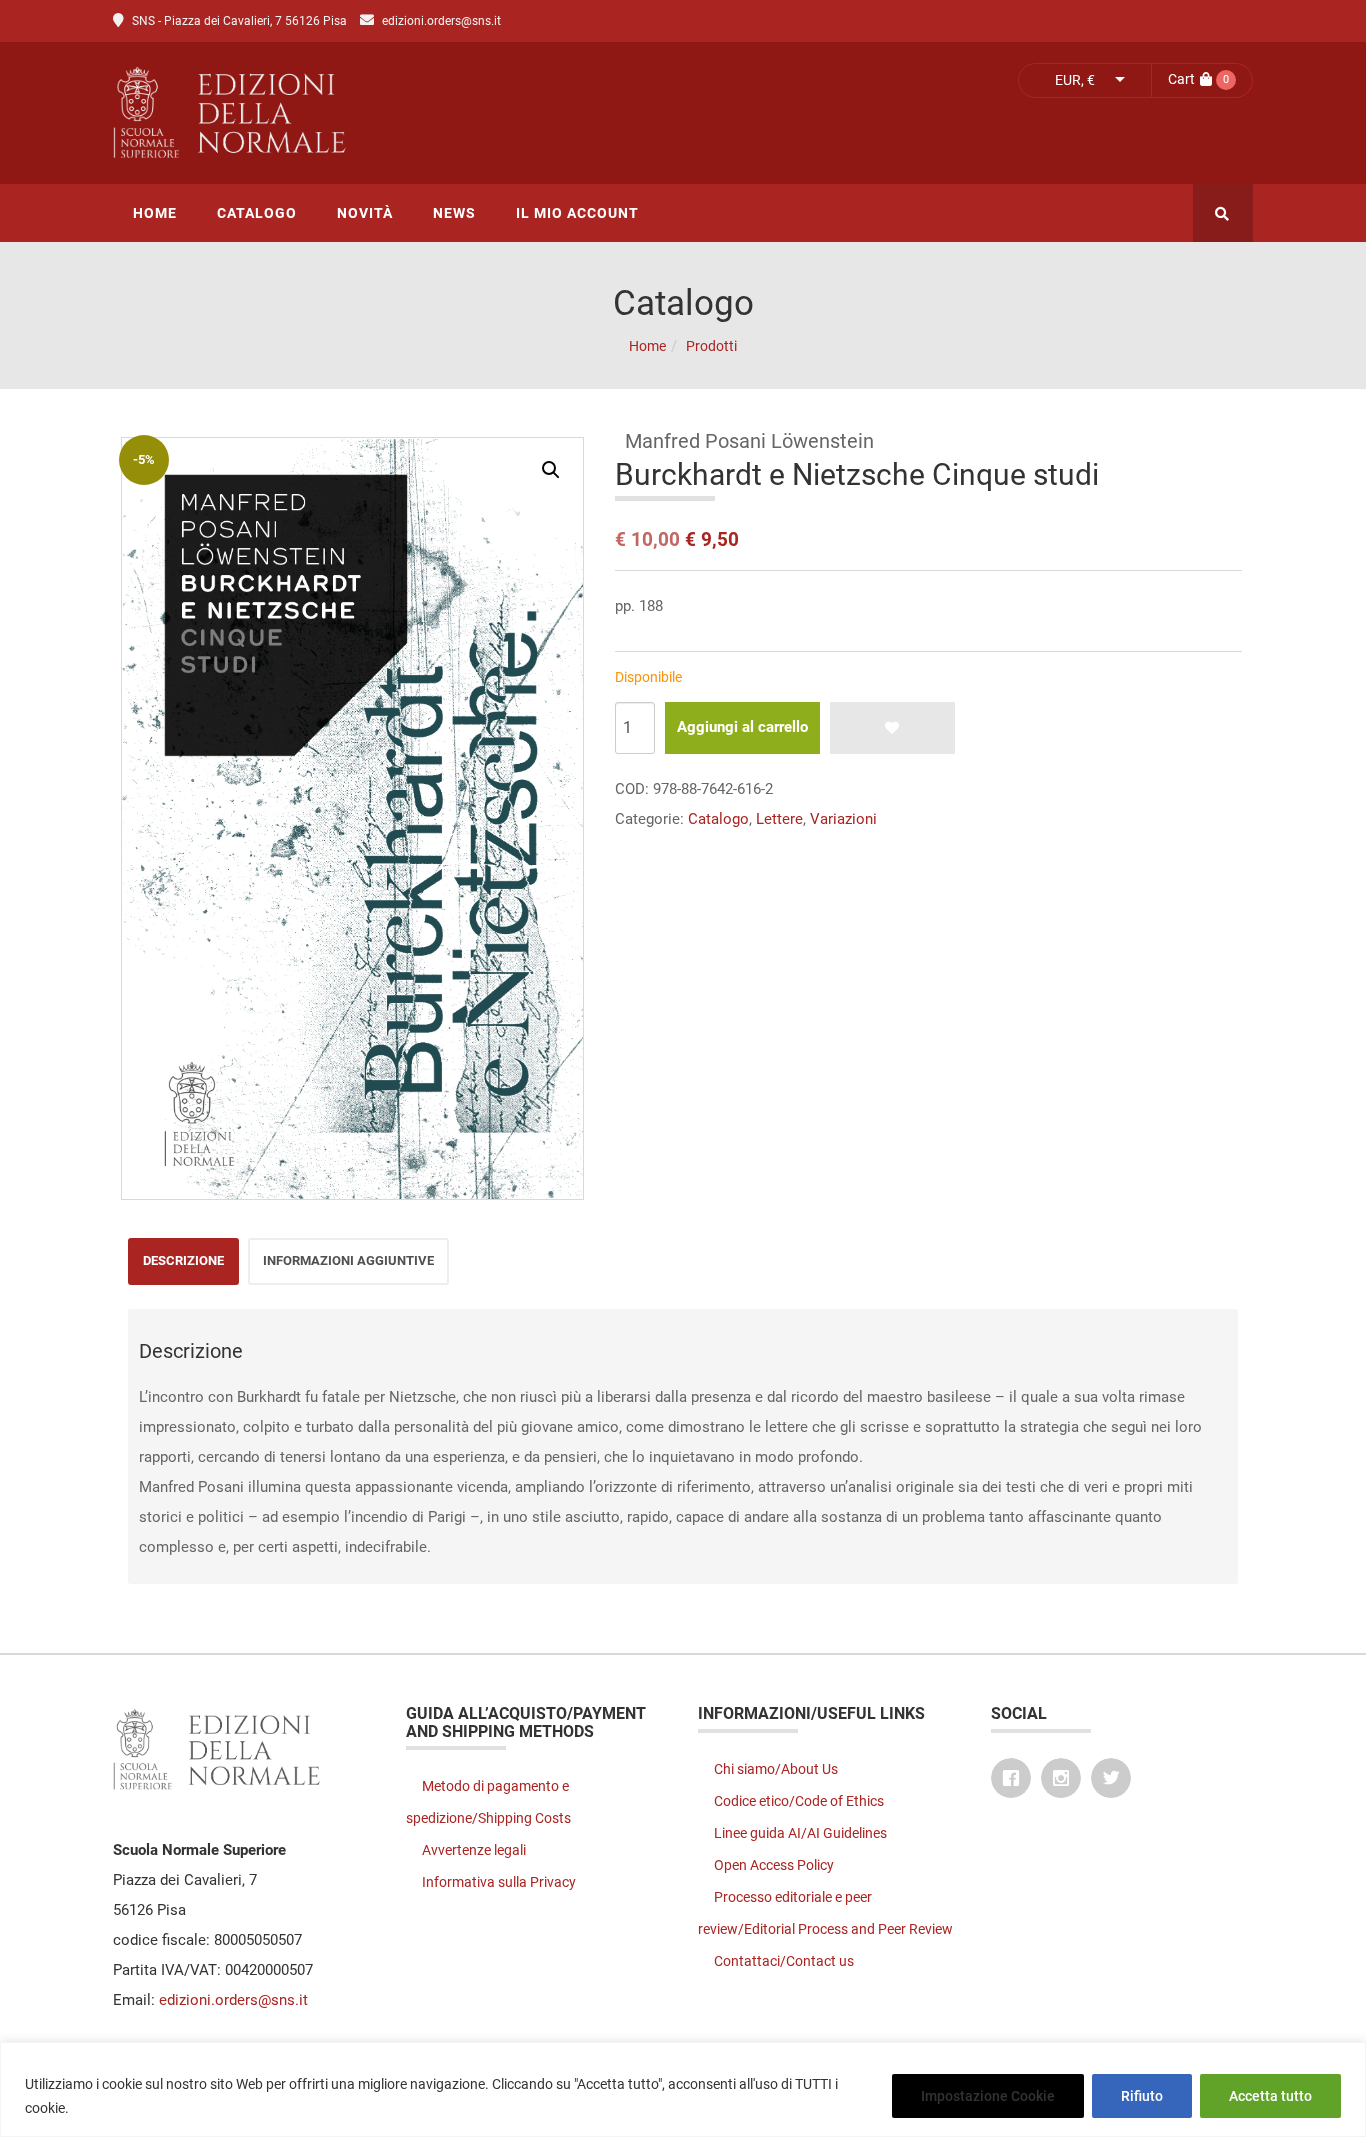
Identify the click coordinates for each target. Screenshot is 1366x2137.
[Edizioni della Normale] (407, 113)
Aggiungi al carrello (742, 727)
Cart (1181, 79)
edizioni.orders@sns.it (441, 21)
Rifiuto (1142, 2096)
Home (647, 346)
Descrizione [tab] (183, 1260)
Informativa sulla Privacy (499, 1882)
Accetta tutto (1270, 2096)
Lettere (779, 819)
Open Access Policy (774, 1865)
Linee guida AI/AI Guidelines (800, 1833)
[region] (683, 2089)
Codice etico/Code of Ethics (799, 1801)
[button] (551, 470)
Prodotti (711, 346)
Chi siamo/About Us (776, 1769)
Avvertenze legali (474, 1850)
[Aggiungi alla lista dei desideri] (892, 728)
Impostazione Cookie (988, 2096)
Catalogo (718, 819)
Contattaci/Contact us (784, 1961)
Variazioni (843, 819)
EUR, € (1075, 80)
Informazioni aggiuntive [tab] (348, 1260)
